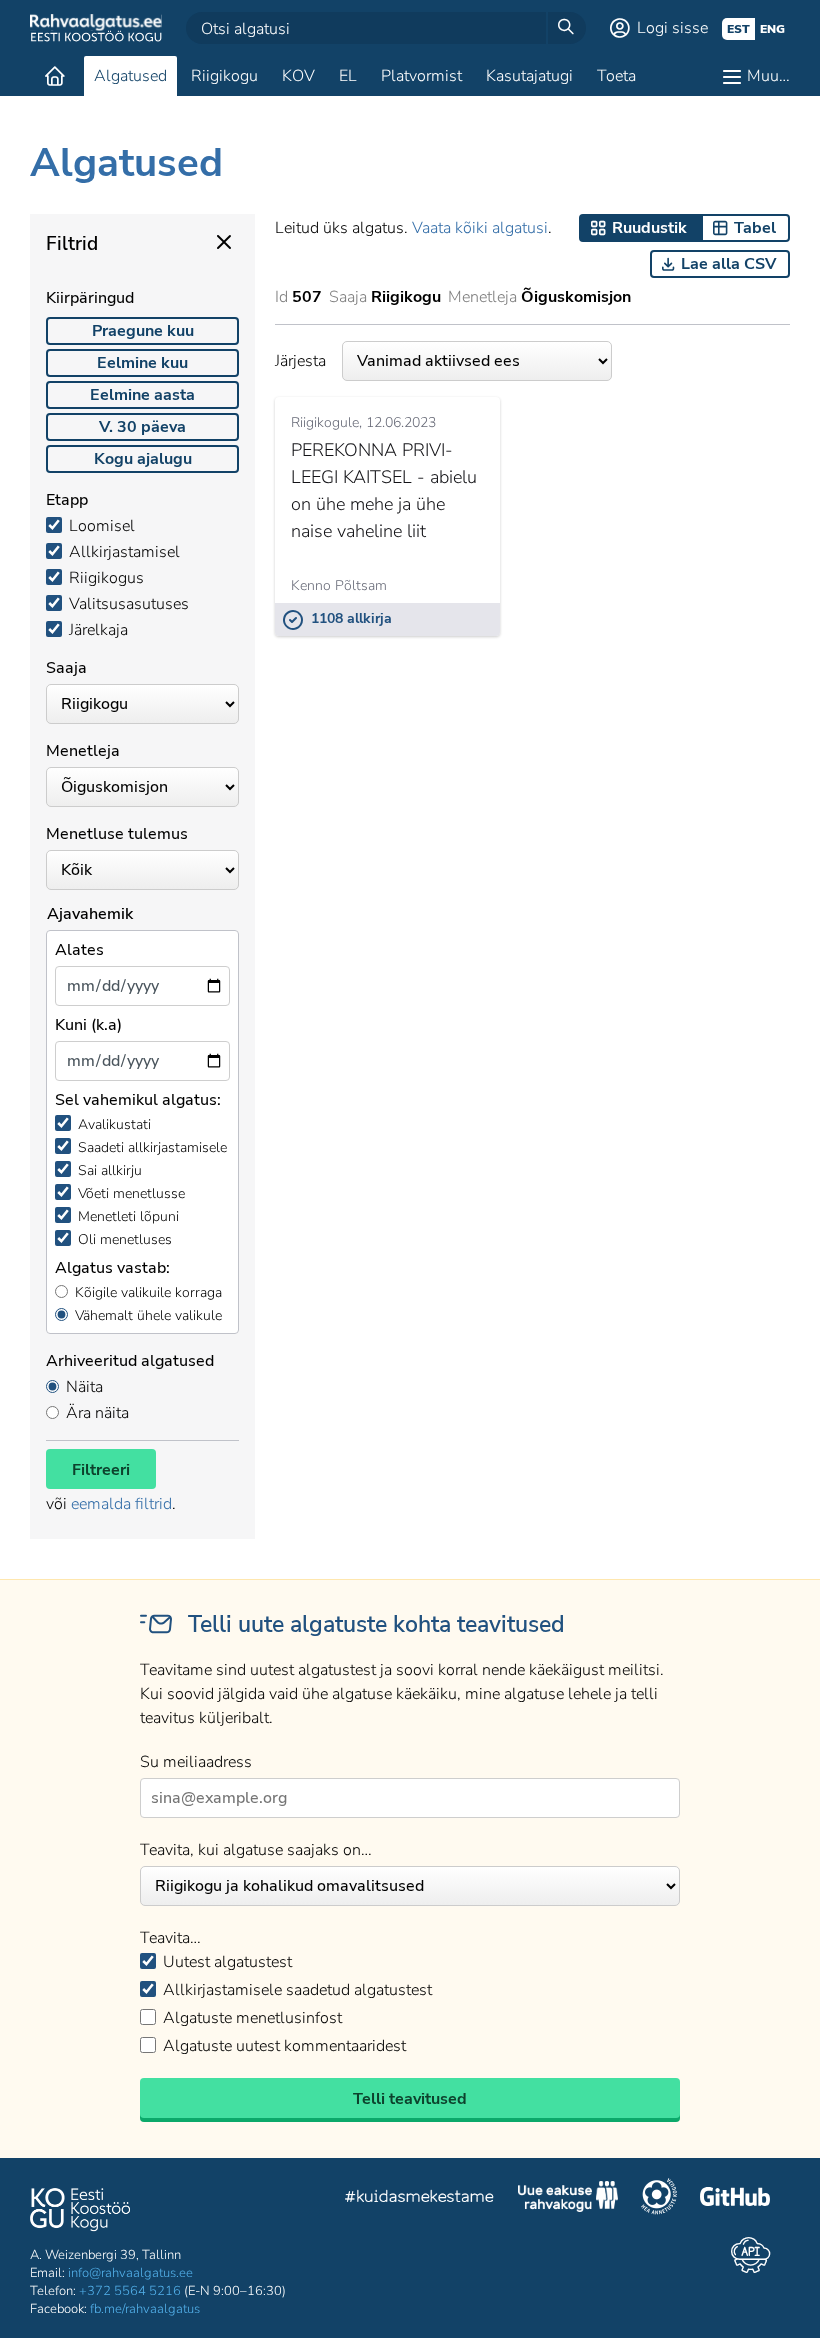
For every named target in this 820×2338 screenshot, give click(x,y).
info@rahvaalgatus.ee (130, 2273)
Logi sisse (672, 28)
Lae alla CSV (728, 264)
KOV (298, 76)
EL (348, 76)
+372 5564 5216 (130, 2291)
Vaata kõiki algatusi (480, 228)
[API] (750, 2255)
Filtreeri (101, 1470)
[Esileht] (55, 76)
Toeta (616, 76)
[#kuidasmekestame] (420, 2199)
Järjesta (300, 361)
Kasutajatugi (529, 76)
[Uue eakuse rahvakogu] (568, 2199)
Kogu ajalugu (143, 459)
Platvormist (421, 76)
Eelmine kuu (142, 363)
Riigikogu (224, 76)
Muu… (768, 76)
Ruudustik (649, 228)
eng (772, 29)
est (738, 29)
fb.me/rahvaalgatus (145, 2309)
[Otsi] (566, 28)
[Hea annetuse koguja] (659, 2199)
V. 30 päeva (142, 427)
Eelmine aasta (142, 395)
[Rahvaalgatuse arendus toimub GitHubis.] (735, 2199)
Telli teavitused (410, 2099)
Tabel (755, 228)
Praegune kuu (143, 331)
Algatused (130, 76)
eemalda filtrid (121, 1504)
